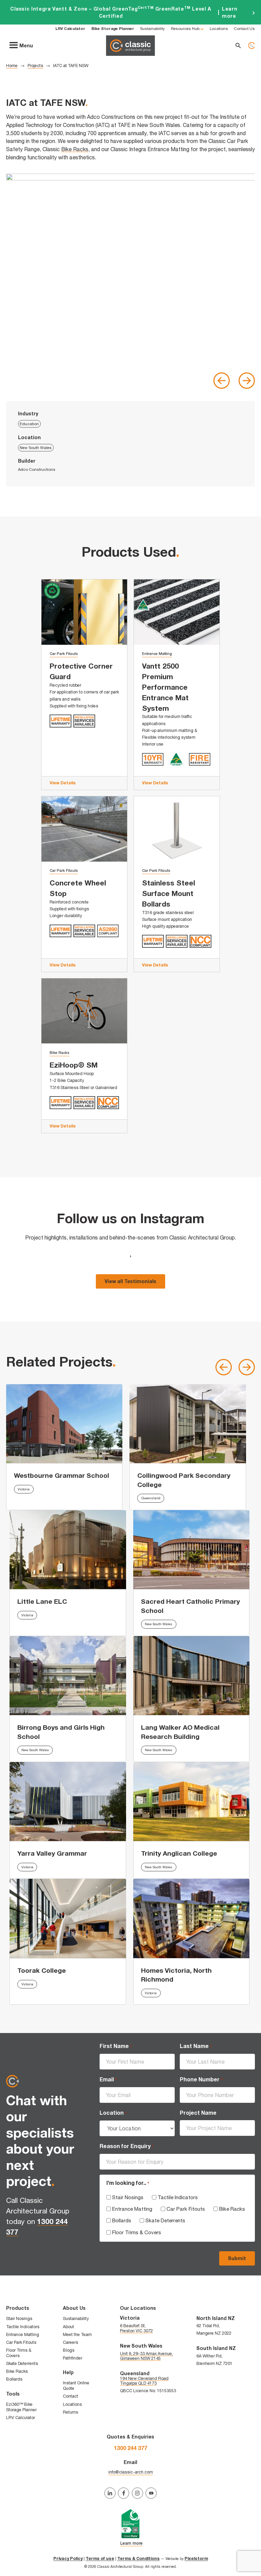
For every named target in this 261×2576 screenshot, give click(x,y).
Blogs (69, 2350)
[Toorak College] (68, 1918)
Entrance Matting (157, 654)
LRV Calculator (21, 2418)
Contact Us (244, 28)
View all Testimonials (130, 1281)
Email (108, 2079)
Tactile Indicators (178, 2197)
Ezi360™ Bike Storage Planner (21, 2407)
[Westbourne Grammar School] (64, 1424)
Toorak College (42, 1970)
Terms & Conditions (138, 2558)
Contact (71, 2396)
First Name (116, 2046)
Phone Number (201, 2079)
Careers (71, 2342)
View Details (63, 783)
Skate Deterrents (165, 2220)
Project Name (198, 2113)
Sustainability (152, 28)
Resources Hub (185, 28)
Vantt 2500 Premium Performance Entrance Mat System (165, 687)
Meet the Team (77, 2334)
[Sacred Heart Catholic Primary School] (192, 1550)
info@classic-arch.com (131, 2472)
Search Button (238, 45)
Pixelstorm (196, 2558)
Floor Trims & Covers (137, 2232)
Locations (219, 28)
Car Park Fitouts (64, 654)
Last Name (196, 2046)
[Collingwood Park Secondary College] (188, 1424)
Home (12, 66)
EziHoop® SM (74, 1065)
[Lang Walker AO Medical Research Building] (192, 1676)
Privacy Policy (68, 2558)
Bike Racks (75, 149)
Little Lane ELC (42, 1601)
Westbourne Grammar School (62, 1475)
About (68, 2327)
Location (113, 2113)
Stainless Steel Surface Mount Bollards (169, 893)
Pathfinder (73, 2358)
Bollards (122, 2220)
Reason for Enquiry (126, 2146)
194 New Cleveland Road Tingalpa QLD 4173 (144, 2381)
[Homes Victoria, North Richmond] (192, 1918)
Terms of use (100, 2558)
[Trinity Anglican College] (192, 1802)
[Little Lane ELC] (68, 1550)
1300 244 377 (251, 45)
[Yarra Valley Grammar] (68, 1802)
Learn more (130, 12)
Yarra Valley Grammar (52, 1853)
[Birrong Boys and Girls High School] (68, 1676)
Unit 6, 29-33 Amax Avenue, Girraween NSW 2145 (146, 2356)
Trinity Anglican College (179, 1853)
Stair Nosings (128, 2197)
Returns (71, 2412)
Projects (35, 66)
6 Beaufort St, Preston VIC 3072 (136, 2328)
